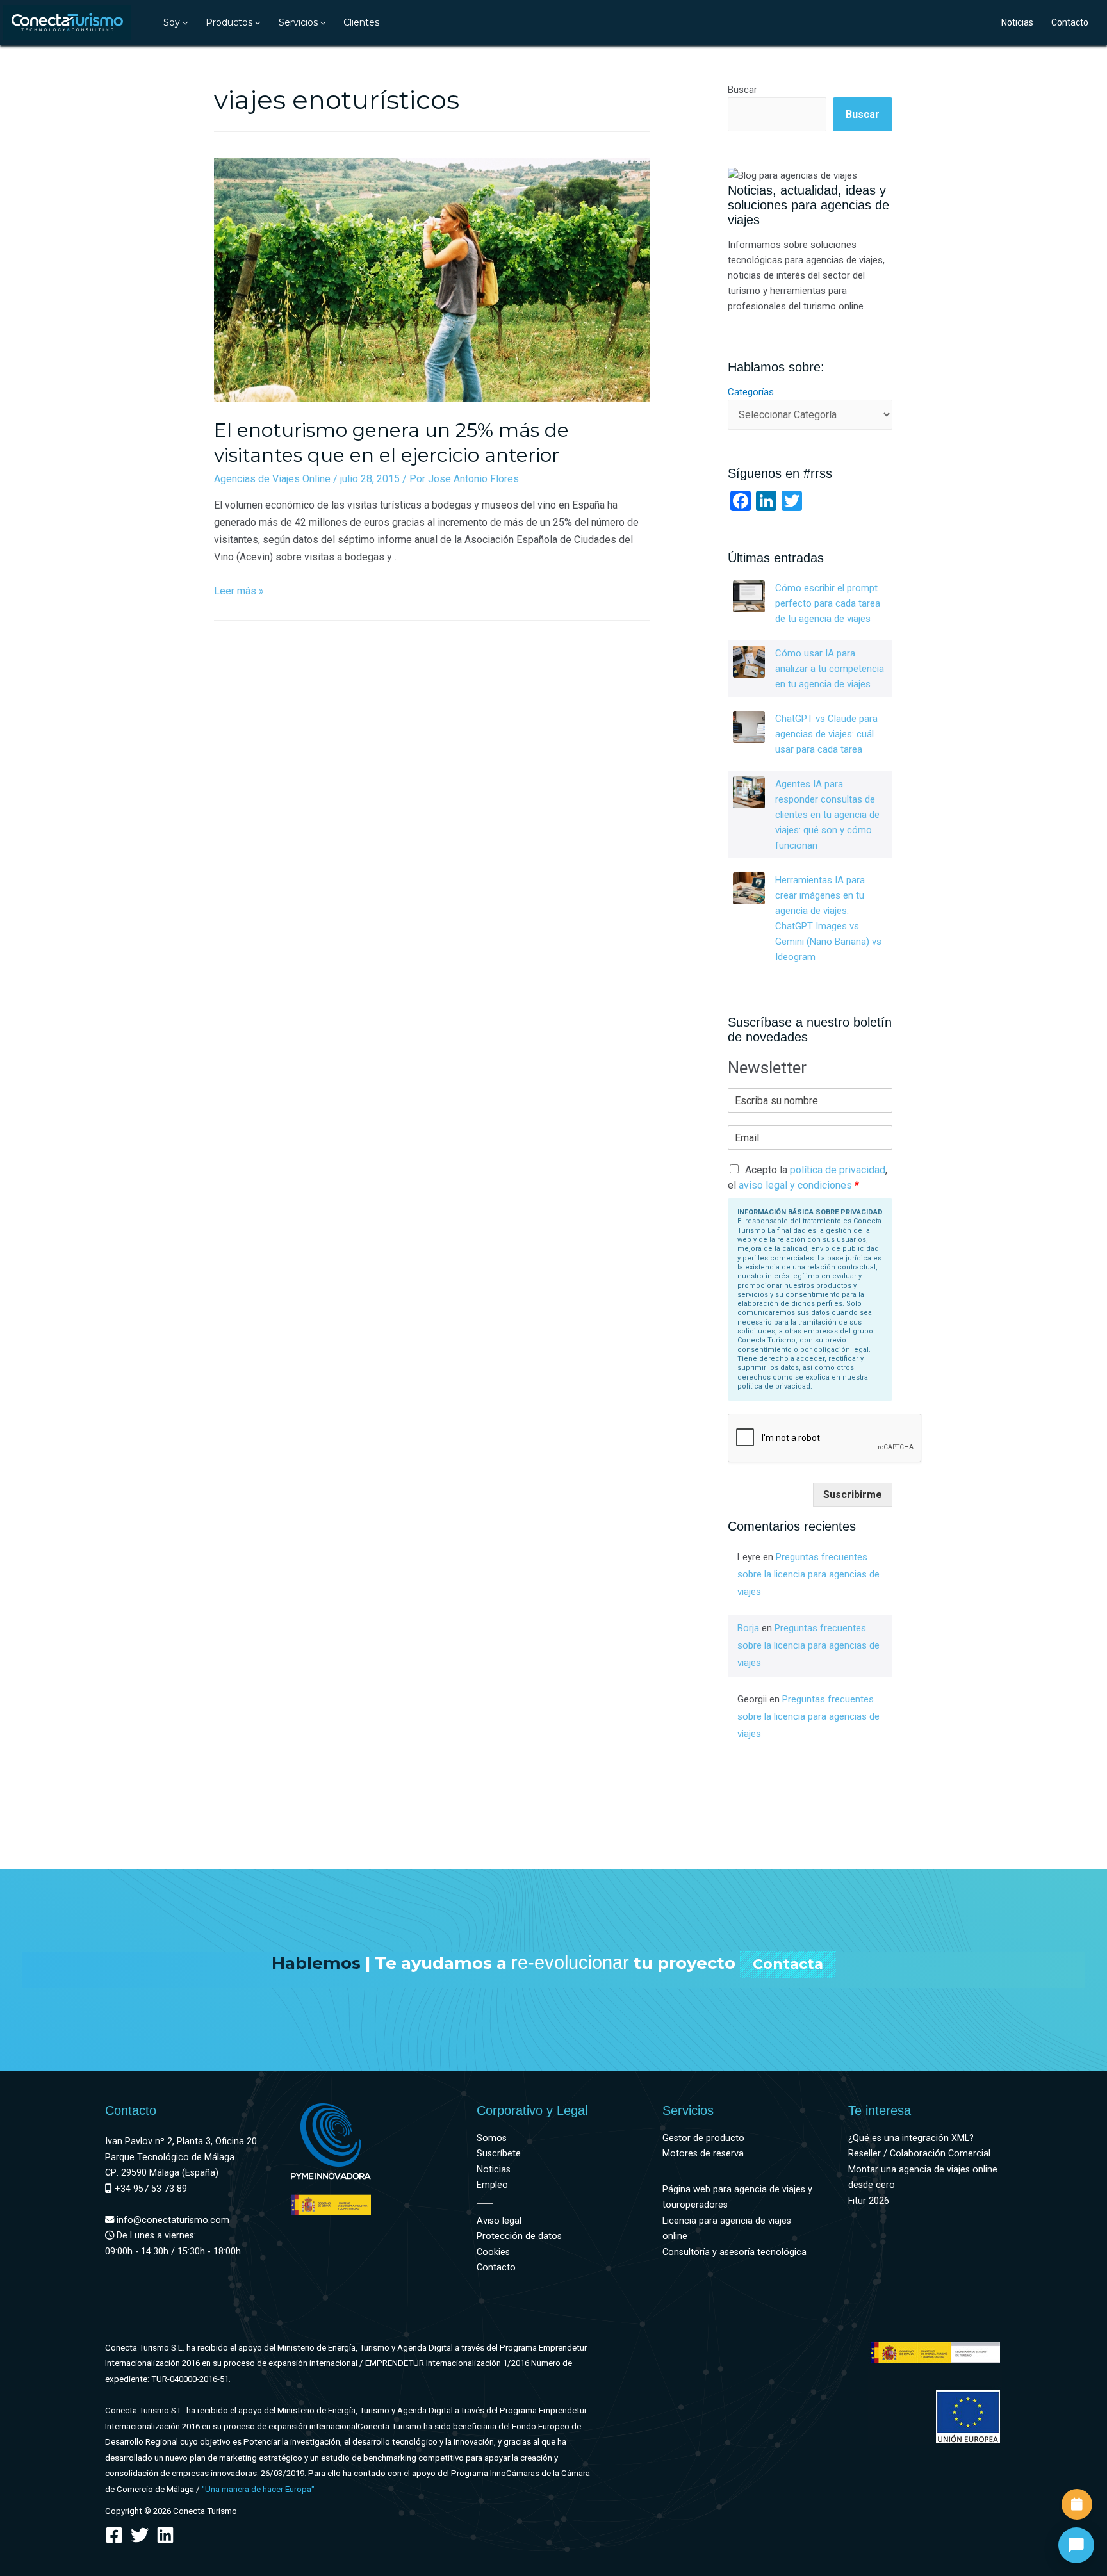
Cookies (493, 2252)
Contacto (1070, 22)
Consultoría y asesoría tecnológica (734, 2252)
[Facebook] (114, 2535)
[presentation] (184, 22)
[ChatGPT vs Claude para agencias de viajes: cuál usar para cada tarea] (749, 727)
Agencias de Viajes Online (272, 479)
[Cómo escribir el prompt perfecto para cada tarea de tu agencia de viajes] (749, 596)
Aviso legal (499, 2221)
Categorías (751, 392)
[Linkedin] (165, 2535)
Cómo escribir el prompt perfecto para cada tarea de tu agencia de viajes (828, 603)
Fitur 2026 (869, 2201)
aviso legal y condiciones (795, 1185)
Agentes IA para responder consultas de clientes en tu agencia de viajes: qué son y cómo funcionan (827, 815)
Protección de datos (519, 2236)
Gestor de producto (703, 2138)
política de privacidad (838, 1170)
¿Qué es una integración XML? (911, 2138)
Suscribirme (853, 1495)
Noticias (1017, 22)
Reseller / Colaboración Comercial (919, 2154)
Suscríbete (499, 2154)
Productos (229, 22)
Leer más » (239, 591)
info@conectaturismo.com (172, 2220)
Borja (748, 1628)
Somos (492, 2138)
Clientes (361, 22)
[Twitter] (140, 2535)
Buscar (742, 90)
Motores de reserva (703, 2154)
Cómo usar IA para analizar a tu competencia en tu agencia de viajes (830, 669)
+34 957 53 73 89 (150, 2189)
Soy (172, 22)
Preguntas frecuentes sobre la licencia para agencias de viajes (808, 1574)
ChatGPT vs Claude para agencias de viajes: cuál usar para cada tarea (826, 734)
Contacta (788, 1964)
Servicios (298, 22)
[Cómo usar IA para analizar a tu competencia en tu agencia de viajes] (749, 662)
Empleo (492, 2185)
